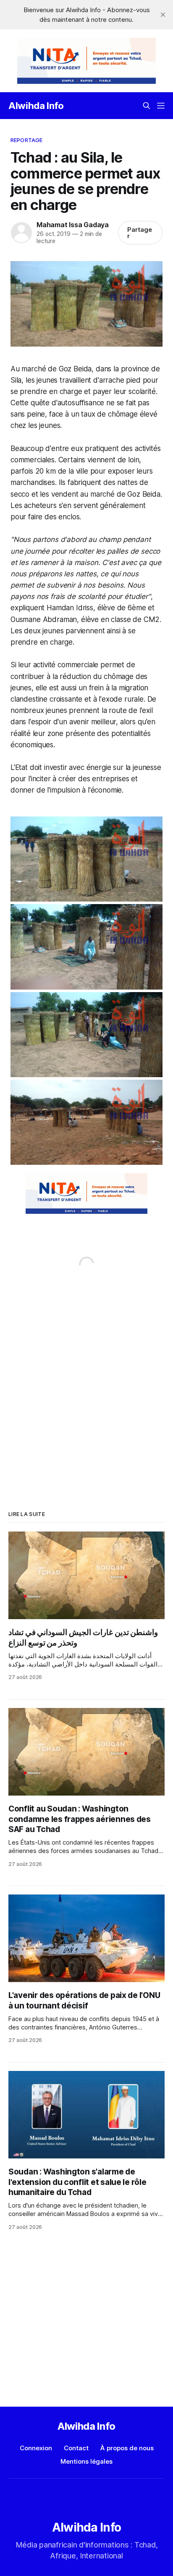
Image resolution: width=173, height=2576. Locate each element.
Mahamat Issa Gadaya (73, 225)
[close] (163, 15)
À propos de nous (127, 2448)
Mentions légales (86, 2461)
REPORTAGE (26, 140)
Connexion (36, 2448)
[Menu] (161, 106)
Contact (76, 2448)
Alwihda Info (36, 106)
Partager (140, 233)
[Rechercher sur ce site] (147, 106)
